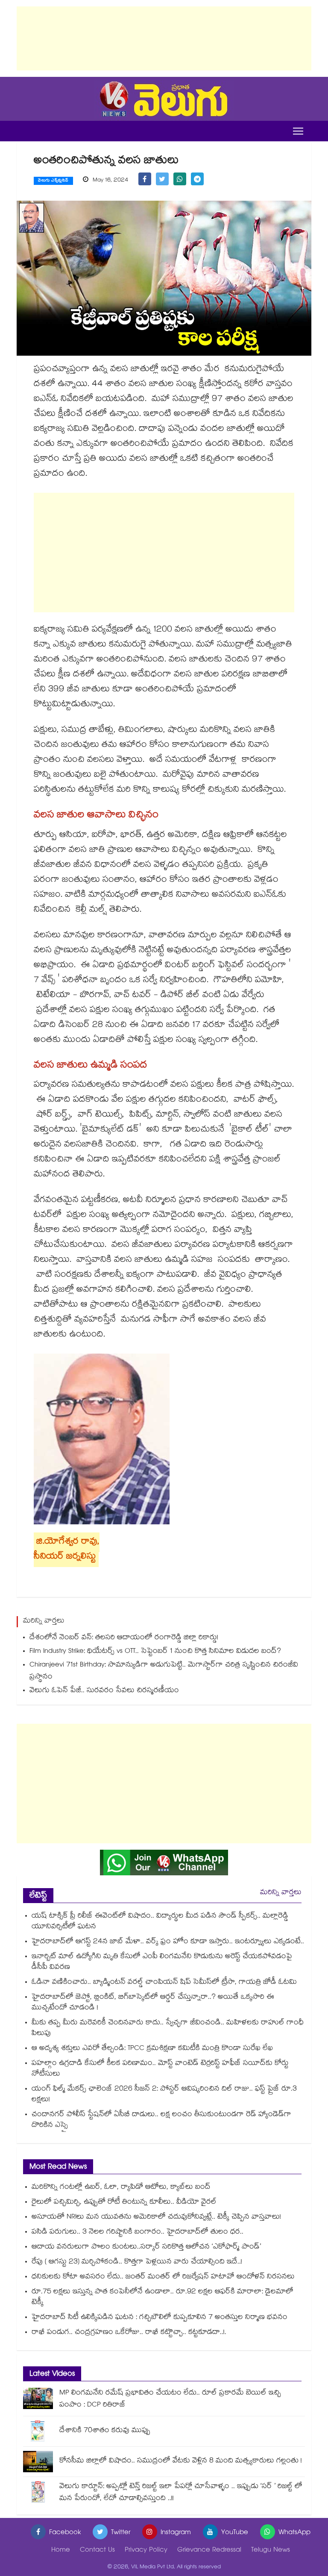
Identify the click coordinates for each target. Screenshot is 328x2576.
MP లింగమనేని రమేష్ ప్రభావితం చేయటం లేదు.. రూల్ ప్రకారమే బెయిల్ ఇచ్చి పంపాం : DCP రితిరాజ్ (170, 2399)
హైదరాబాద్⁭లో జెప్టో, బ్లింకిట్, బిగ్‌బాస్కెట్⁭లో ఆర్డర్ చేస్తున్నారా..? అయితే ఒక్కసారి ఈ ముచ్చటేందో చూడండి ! (153, 2003)
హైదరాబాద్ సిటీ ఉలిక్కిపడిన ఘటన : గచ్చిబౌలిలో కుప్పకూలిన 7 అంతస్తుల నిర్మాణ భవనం (160, 2318)
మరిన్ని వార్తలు (281, 1893)
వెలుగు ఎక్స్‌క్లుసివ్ (53, 181)
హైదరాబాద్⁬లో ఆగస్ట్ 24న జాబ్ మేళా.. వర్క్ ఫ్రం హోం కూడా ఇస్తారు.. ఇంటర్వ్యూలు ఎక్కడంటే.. (168, 1942)
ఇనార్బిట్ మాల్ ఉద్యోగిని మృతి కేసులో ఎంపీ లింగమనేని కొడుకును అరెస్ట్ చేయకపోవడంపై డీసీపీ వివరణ (162, 1962)
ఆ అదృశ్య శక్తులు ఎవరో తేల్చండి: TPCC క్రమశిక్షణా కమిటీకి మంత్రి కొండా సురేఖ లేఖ (152, 2049)
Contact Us (97, 2551)
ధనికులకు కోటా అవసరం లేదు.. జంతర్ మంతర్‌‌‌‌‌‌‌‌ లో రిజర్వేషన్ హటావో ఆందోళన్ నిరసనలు (163, 2277)
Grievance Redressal (209, 2551)
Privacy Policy (146, 2551)
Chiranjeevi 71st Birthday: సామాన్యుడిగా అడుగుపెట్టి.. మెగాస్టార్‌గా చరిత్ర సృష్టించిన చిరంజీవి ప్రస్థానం (164, 1671)
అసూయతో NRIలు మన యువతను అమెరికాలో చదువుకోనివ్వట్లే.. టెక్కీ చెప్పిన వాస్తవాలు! (156, 2218)
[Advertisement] (164, 38)
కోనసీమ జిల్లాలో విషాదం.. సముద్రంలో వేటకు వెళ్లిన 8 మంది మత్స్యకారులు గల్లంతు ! (181, 2461)
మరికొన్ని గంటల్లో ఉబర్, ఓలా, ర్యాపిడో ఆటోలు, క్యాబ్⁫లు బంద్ (121, 2188)
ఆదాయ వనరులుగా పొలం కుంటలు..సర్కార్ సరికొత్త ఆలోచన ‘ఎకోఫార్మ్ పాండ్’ (146, 2247)
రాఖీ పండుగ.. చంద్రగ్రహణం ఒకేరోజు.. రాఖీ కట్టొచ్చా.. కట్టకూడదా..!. (129, 2333)
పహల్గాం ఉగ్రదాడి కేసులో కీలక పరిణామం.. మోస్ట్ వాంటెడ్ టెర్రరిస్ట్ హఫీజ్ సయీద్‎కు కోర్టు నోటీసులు (160, 2069)
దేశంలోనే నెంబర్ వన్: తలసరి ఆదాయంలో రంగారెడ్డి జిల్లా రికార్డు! (124, 1638)
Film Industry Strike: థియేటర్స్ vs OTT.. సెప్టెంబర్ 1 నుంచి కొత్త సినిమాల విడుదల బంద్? (155, 1652)
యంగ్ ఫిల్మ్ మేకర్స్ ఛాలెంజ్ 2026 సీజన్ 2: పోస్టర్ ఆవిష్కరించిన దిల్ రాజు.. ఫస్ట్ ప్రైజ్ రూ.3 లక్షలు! (164, 2095)
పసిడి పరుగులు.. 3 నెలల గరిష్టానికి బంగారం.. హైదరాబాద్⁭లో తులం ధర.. (138, 2232)
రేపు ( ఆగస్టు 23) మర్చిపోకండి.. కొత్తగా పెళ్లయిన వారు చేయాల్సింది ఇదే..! (137, 2262)
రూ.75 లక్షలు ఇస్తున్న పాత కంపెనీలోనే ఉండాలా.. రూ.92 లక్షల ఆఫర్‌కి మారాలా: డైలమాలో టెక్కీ (163, 2298)
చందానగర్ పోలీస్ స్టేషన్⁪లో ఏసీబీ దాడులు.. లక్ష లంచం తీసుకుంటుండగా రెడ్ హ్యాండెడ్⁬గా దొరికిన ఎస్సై (161, 2120)
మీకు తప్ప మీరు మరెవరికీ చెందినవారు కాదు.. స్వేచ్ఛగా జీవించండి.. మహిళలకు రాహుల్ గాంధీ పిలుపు (168, 2029)
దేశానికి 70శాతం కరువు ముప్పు (105, 2431)
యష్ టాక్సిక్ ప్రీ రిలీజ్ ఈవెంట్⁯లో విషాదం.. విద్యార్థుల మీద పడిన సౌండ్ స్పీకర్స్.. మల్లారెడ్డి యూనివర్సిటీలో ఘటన (160, 1922)
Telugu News (271, 2551)
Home (61, 2551)
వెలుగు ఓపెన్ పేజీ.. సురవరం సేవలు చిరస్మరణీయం (104, 1691)
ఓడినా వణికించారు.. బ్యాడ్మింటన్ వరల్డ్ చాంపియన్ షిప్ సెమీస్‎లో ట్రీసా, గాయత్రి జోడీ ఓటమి (164, 1983)
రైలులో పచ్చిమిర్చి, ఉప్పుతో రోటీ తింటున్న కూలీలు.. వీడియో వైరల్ (124, 2203)
